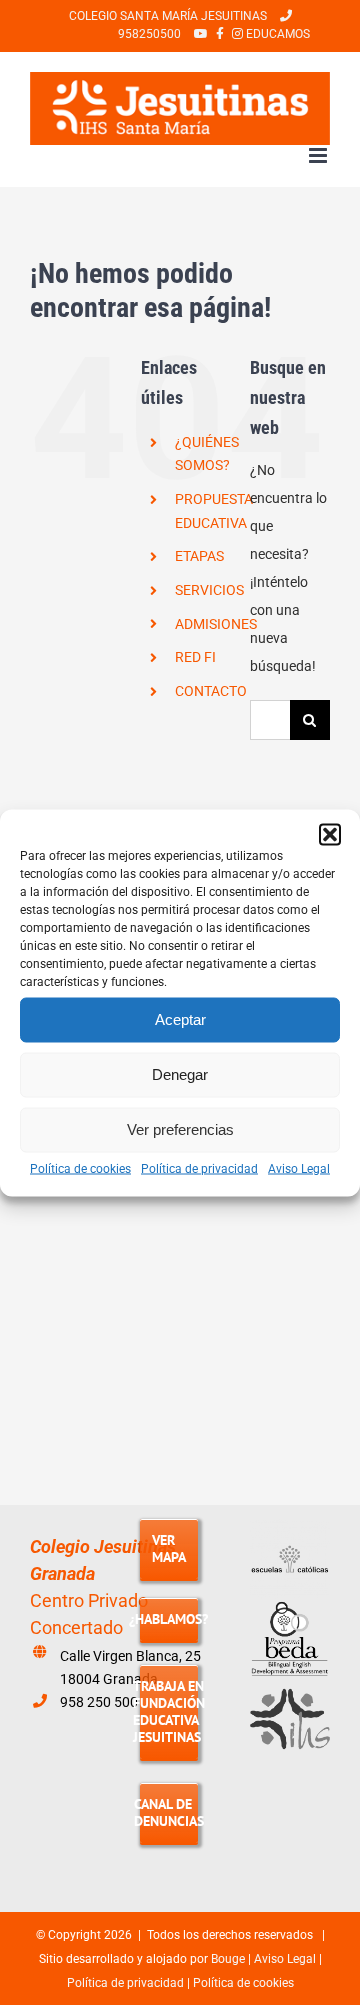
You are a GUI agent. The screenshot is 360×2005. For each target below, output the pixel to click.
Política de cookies (80, 1168)
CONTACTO (211, 691)
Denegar (180, 1074)
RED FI (195, 657)
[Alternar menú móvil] (319, 155)
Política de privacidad (199, 1168)
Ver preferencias (180, 1129)
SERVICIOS (209, 590)
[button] (330, 834)
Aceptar (180, 1019)
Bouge (228, 1959)
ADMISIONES (216, 624)
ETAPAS (199, 556)
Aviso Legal (299, 1168)
